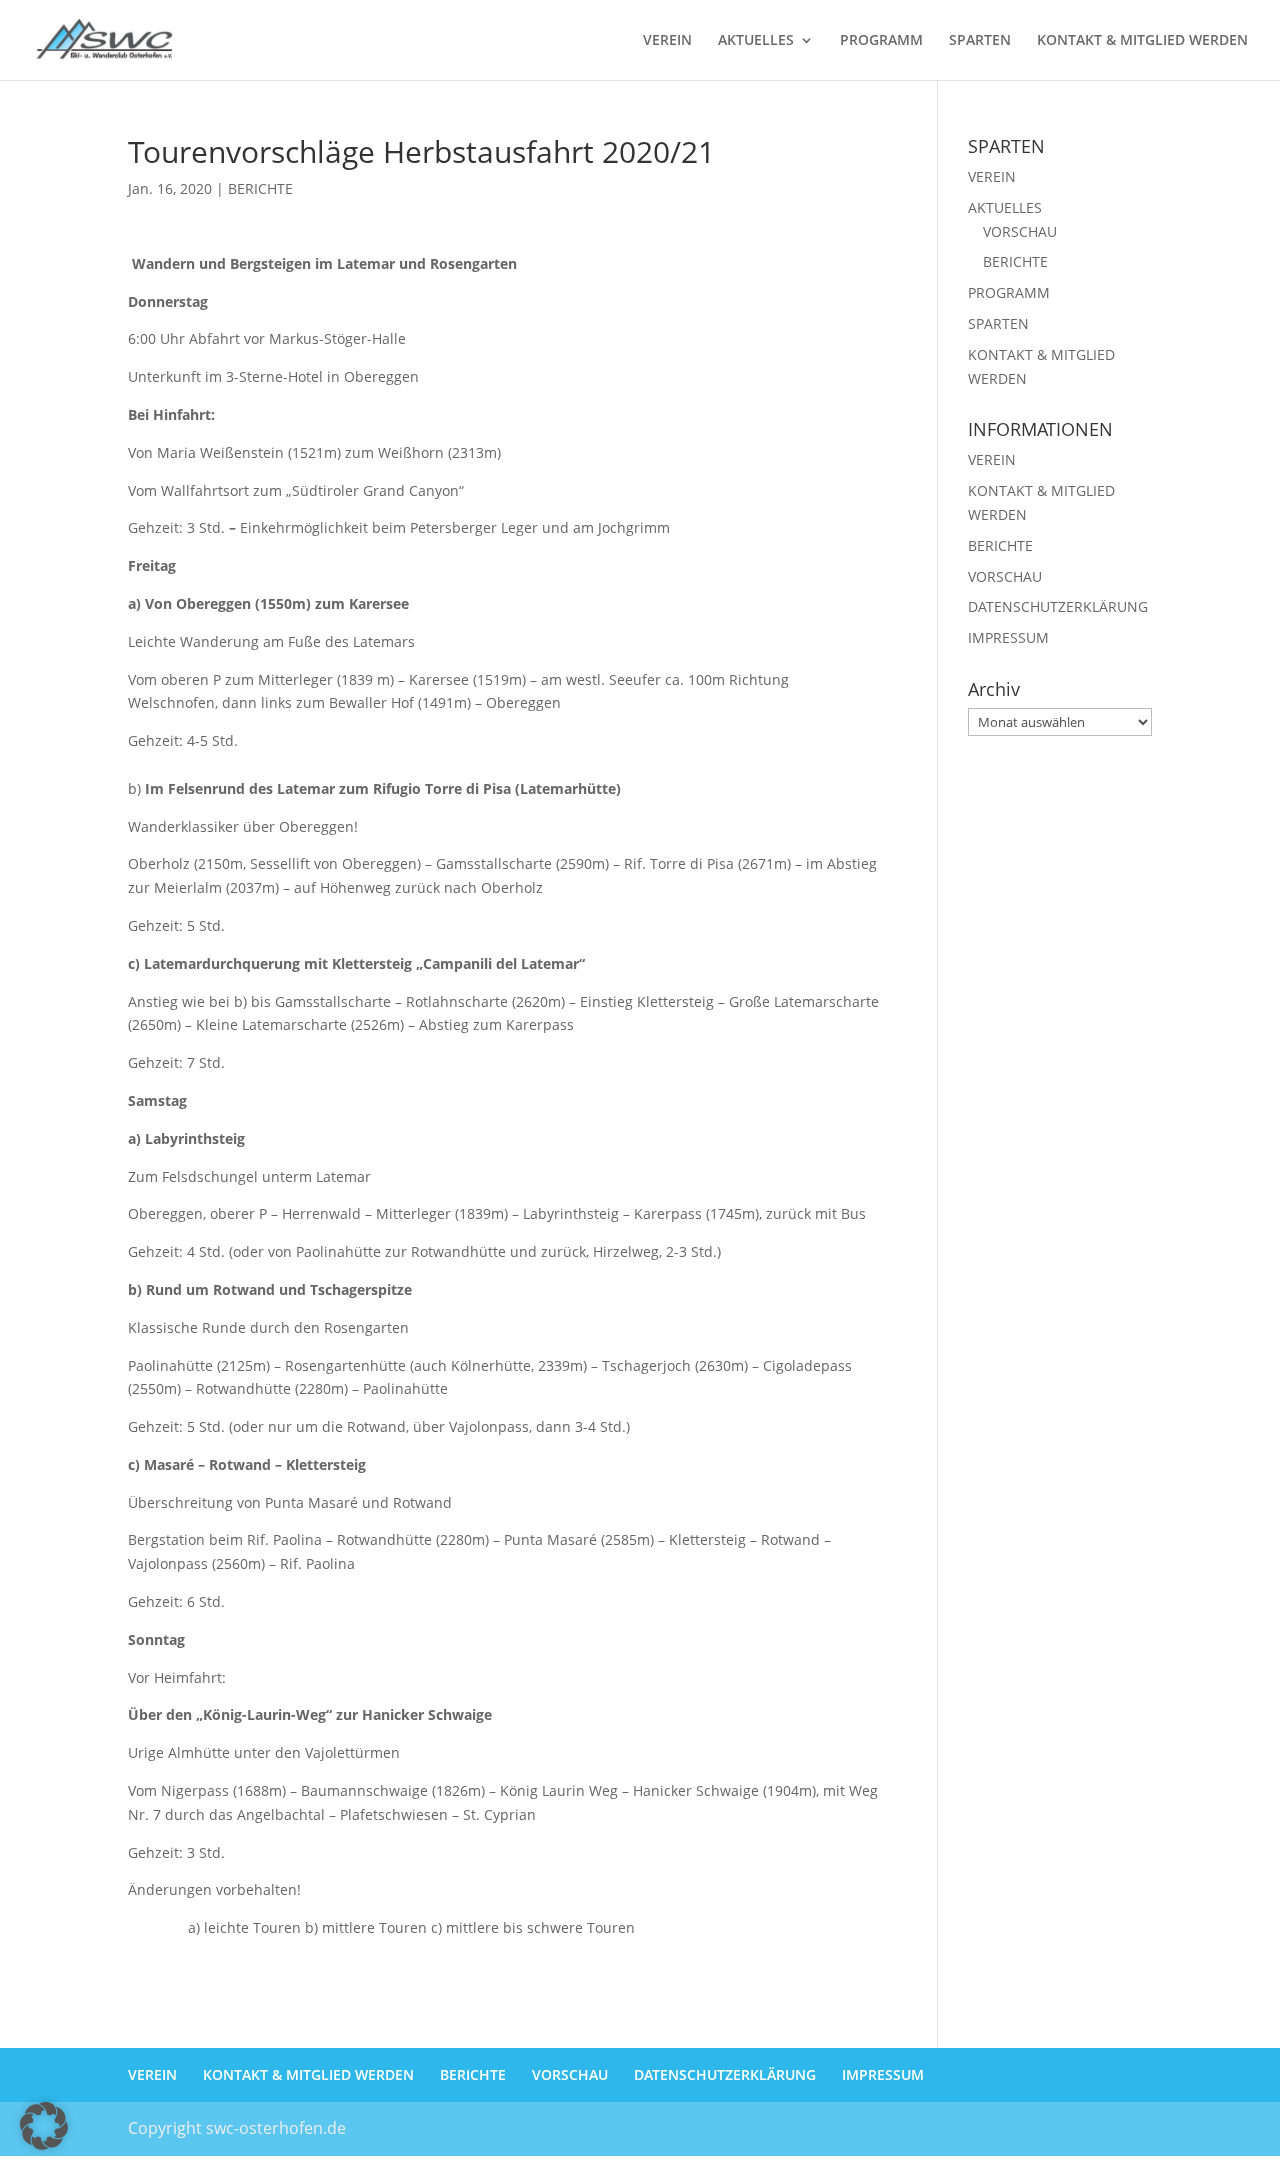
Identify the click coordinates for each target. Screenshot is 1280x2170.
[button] (44, 2126)
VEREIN (667, 41)
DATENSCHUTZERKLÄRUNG (1058, 606)
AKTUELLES (756, 41)
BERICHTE (260, 188)
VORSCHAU (1020, 231)
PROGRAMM (881, 41)
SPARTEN (980, 41)
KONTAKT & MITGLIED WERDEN (1142, 41)
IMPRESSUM (1008, 637)
